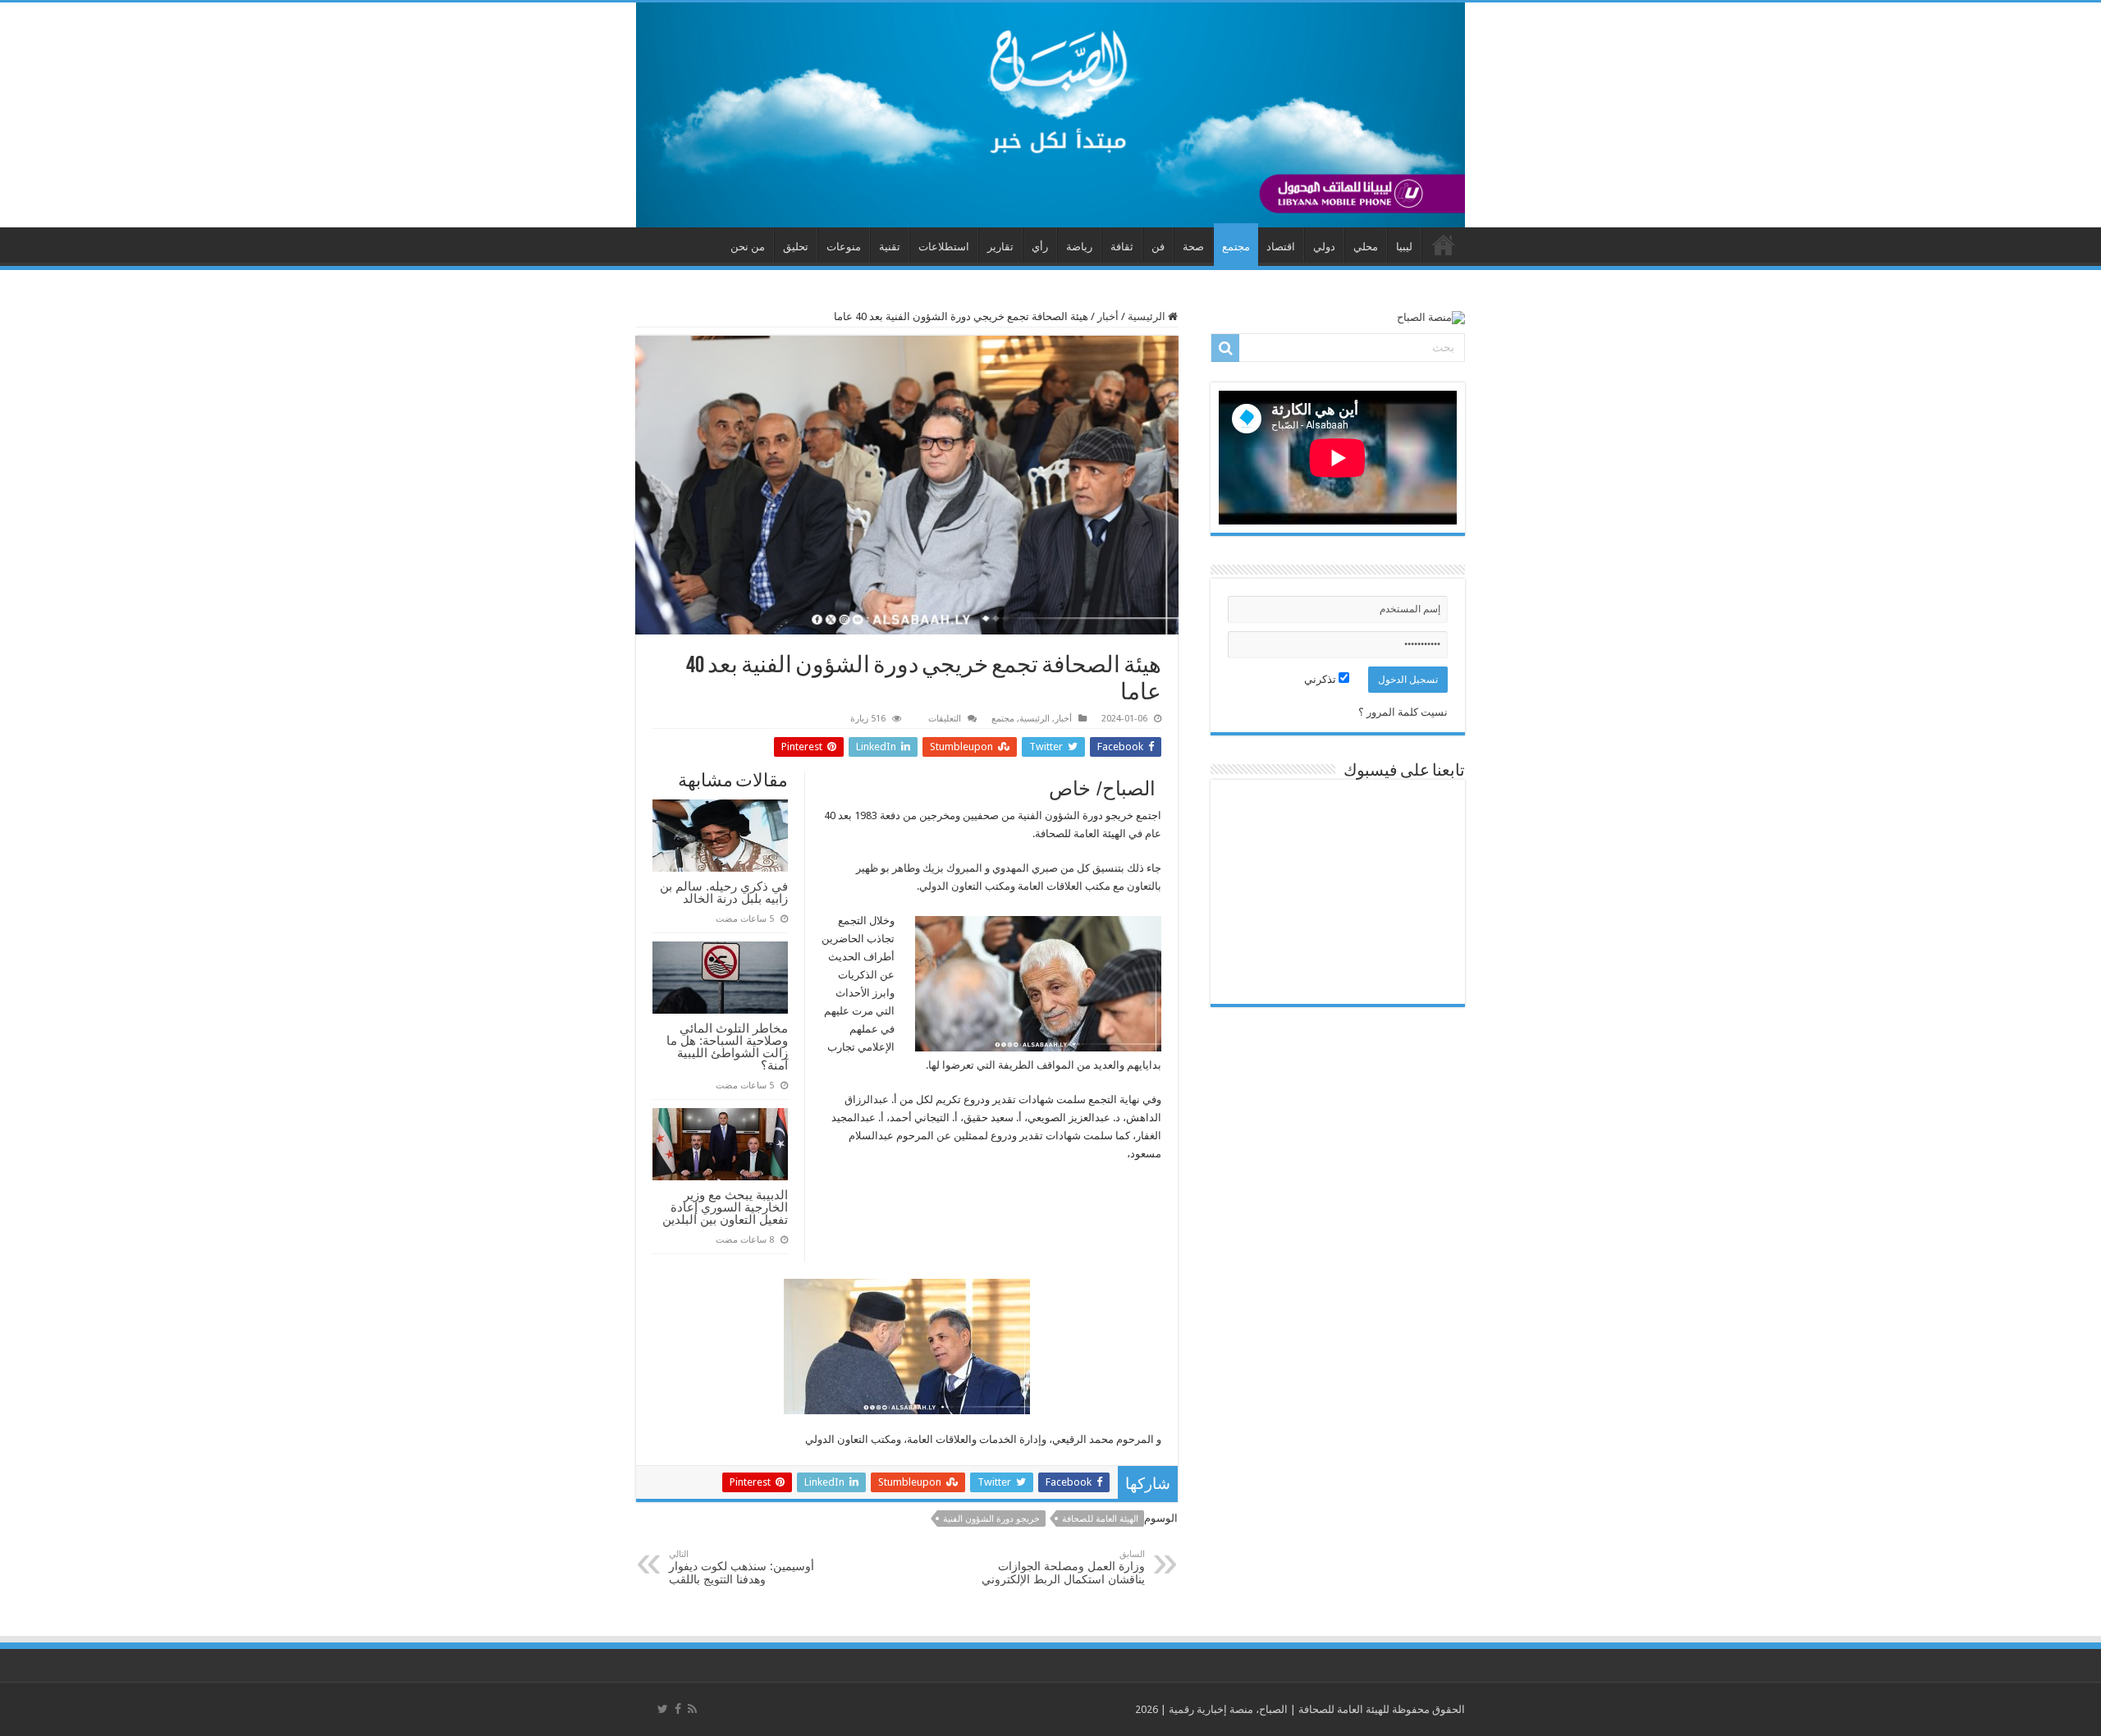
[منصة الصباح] (1050, 115)
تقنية (890, 247)
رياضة (1079, 247)
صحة (1193, 247)
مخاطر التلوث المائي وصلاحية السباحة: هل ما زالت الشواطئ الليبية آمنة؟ (727, 1047)
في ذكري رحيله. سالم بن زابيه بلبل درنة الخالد (724, 892)
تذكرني (1321, 679)
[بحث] (1225, 348)
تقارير (1000, 247)
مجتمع (1236, 247)
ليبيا (1404, 247)
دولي (1324, 247)
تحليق (796, 247)
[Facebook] (678, 1709)
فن (1158, 247)
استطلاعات (944, 247)
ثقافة (1122, 247)
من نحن (748, 247)
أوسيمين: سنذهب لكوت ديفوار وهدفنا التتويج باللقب (742, 1567)
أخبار (1108, 316)
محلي (1366, 247)
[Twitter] (663, 1709)
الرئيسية (1148, 316)
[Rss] (692, 1709)
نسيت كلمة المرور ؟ (1403, 712)
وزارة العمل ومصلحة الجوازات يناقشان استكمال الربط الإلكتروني (1063, 1567)
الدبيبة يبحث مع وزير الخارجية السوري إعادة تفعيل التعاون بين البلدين (725, 1207)
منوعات (844, 247)
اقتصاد (1281, 247)
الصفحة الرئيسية (1444, 245)
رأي (1040, 247)
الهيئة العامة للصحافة (1100, 1519)
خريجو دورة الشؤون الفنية (991, 1519)
